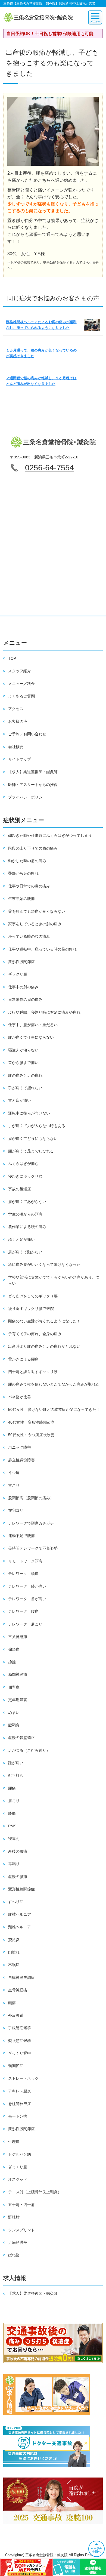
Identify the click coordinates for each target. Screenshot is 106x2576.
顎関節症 (16, 2066)
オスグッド (18, 2179)
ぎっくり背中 (20, 2053)
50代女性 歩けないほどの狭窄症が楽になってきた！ (54, 1409)
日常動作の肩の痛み (25, 999)
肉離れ (14, 1952)
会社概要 (16, 747)
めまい (14, 1713)
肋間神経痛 (18, 1674)
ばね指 (14, 2255)
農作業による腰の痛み (27, 1227)
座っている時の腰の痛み (29, 936)
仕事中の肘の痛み (23, 987)
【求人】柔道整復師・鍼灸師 (33, 772)
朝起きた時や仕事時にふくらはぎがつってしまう (50, 835)
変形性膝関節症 (21, 1889)
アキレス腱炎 (20, 2091)
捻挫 (12, 1662)
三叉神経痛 (18, 1637)
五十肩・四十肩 (21, 2205)
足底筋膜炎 (18, 2242)
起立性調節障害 (21, 1460)
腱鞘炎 (14, 1725)
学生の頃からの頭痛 (25, 1214)
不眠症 (14, 1965)
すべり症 (16, 1902)
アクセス (16, 709)
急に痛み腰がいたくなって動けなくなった (44, 1264)
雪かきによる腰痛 (23, 1359)
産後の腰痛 (18, 1877)
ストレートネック (23, 2078)
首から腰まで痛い (23, 1063)
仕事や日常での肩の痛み (29, 886)
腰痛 (12, 1788)
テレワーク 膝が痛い (27, 1586)
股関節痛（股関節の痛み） (31, 1498)
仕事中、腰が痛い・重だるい (33, 1025)
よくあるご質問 (21, 696)
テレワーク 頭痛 (23, 1574)
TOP (12, 658)
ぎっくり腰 (18, 2167)
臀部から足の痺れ (23, 873)
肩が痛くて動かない (25, 1252)
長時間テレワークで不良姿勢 (33, 1548)
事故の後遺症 (20, 1189)
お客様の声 (18, 721)
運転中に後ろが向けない (29, 1113)
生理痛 (14, 2142)
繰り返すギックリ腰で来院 (31, 1309)
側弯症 (14, 1687)
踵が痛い (16, 1763)
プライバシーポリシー (27, 797)
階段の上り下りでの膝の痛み (33, 848)
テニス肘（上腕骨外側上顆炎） (35, 2192)
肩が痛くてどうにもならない (33, 1139)
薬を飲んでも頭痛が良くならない (37, 911)
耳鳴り (14, 1864)
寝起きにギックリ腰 (25, 1176)
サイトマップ (20, 759)
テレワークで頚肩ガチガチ (31, 1523)
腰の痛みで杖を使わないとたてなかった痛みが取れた (54, 1384)
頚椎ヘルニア (20, 1927)
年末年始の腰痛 (21, 899)
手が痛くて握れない (25, 1088)
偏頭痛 (14, 1649)
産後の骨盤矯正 (21, 1738)
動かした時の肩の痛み (27, 861)
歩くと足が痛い (21, 1239)
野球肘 (14, 2217)
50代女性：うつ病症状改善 (31, 1435)
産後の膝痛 (18, 1851)
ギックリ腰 (18, 974)
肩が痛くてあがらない (27, 1202)
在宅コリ (16, 1510)
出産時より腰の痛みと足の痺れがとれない (44, 1346)
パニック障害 (20, 1447)
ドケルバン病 (20, 2154)
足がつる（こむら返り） (29, 1750)
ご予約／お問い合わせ (27, 734)
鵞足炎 (14, 1940)
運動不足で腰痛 (21, 1536)
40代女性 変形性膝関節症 (31, 1422)
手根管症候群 (20, 2028)
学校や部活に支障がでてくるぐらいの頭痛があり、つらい (54, 1280)
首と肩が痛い (20, 1100)
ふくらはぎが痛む (23, 1164)
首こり (14, 1485)
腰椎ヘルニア (20, 1914)
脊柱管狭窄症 (20, 2104)
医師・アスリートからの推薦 (33, 785)
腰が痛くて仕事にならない (31, 1037)
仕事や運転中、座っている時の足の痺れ (42, 949)
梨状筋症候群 (20, 2041)
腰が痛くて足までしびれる (31, 1151)
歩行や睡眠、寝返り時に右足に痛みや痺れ (44, 1012)
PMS (12, 1826)
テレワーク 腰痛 (23, 1611)
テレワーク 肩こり (25, 1624)
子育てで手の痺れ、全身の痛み (35, 1334)
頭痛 (12, 2003)
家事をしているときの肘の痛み (35, 924)
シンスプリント (21, 2230)
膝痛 (12, 1813)
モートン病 (18, 2116)
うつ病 (14, 1473)
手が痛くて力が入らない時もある (37, 1126)
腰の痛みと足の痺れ (25, 1075)
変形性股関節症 (21, 962)
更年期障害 (18, 1700)
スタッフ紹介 (20, 671)
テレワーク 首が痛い (27, 1599)
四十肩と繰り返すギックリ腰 (33, 1372)
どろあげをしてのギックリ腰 (33, 1296)
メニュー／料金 (21, 684)
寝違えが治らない (23, 1050)
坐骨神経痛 (18, 1990)
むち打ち (16, 1775)
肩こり (14, 1801)
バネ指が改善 (20, 1397)
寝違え (14, 1838)
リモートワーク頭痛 (25, 1561)
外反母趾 (16, 2015)
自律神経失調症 (21, 1977)
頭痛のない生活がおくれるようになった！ (44, 1321)
